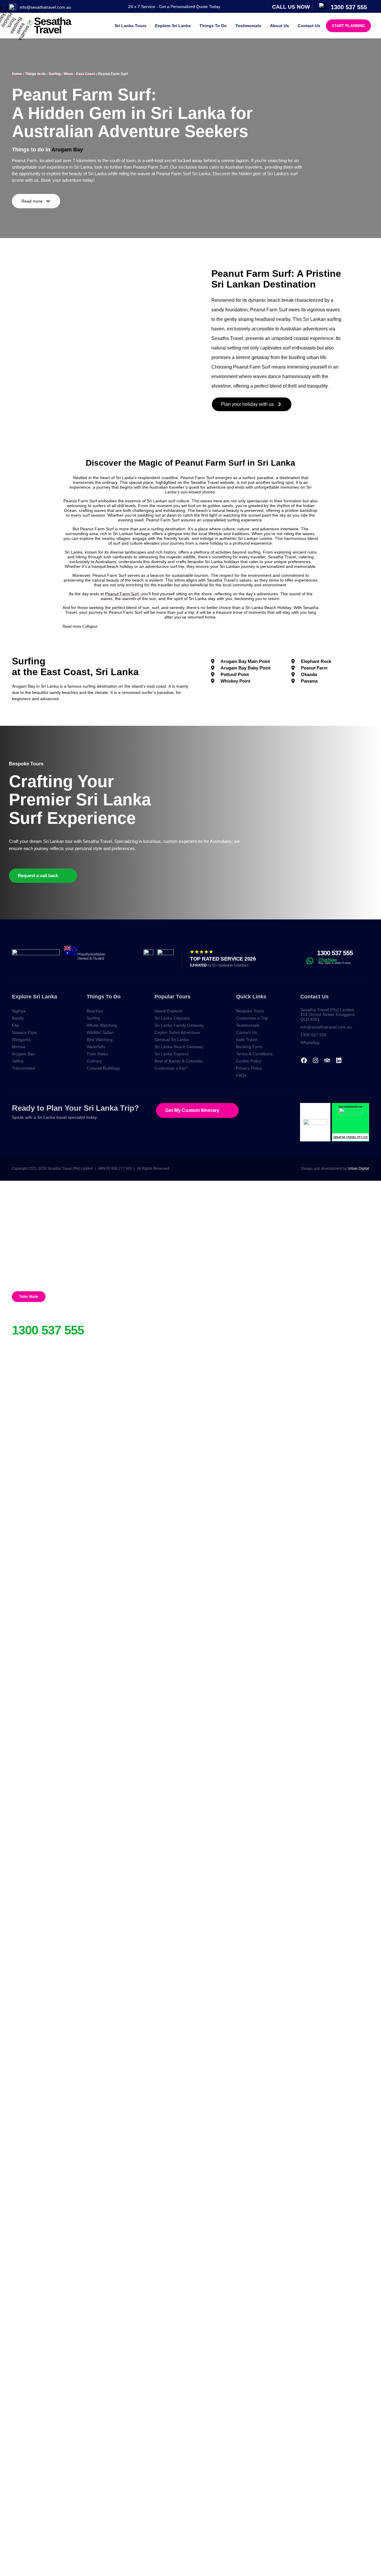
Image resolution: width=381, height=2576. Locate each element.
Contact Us (309, 26)
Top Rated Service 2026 (223, 959)
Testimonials (248, 26)
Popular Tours (172, 997)
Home (17, 74)
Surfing (55, 74)
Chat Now (328, 960)
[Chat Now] (310, 961)
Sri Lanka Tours (131, 26)
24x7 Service (29, 1320)
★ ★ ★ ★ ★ (201, 952)
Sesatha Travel (52, 25)
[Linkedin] (339, 1060)
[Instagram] (316, 1060)
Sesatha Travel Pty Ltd (350, 1137)
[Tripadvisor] (327, 1060)
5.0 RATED (219, 965)
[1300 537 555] (309, 953)
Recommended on (350, 1107)
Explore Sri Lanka (173, 26)
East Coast (86, 74)
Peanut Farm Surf (122, 594)
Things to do (35, 74)
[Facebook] (304, 1060)
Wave (68, 74)
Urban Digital (358, 1169)
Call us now (291, 7)
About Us (279, 26)
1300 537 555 (335, 953)
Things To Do (213, 26)
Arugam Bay (67, 150)
